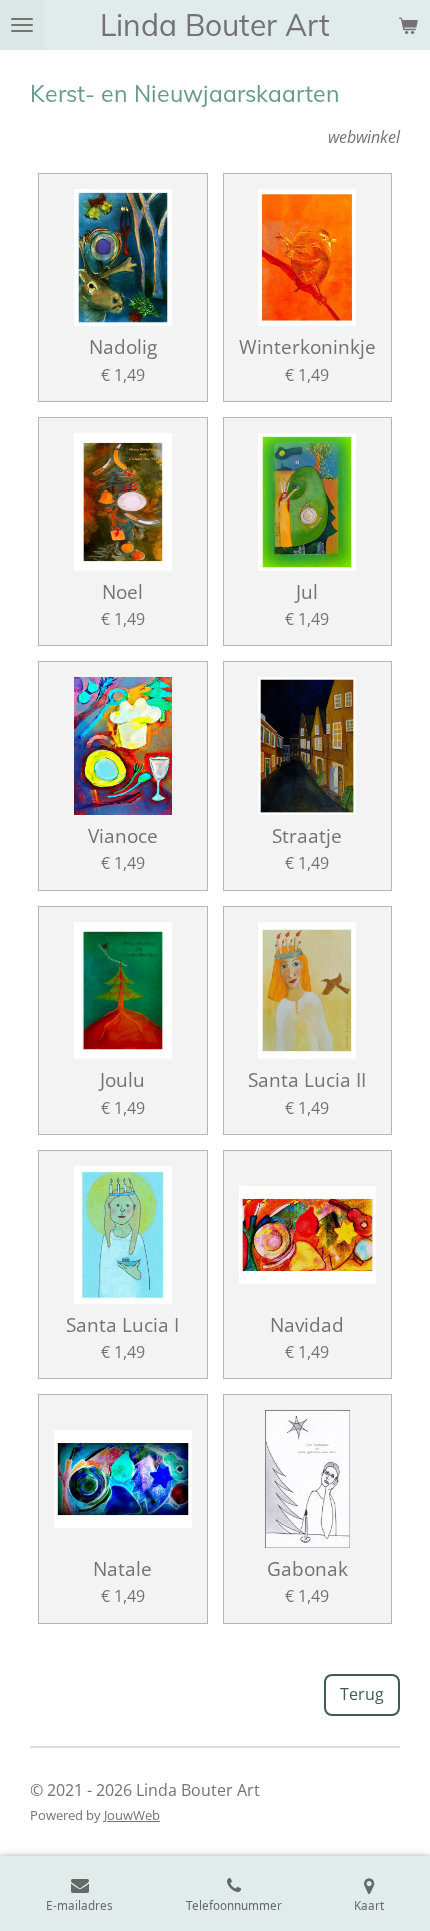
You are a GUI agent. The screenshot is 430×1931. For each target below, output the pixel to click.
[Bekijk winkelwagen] (408, 25)
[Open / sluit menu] (22, 25)
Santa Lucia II (307, 1080)
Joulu (122, 1080)
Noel (122, 592)
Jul (307, 592)
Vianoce (123, 836)
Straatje (307, 836)
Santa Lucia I (122, 1325)
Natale (122, 1569)
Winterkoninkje (307, 347)
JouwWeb (132, 1815)
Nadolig (123, 347)
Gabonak (307, 1569)
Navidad (307, 1325)
